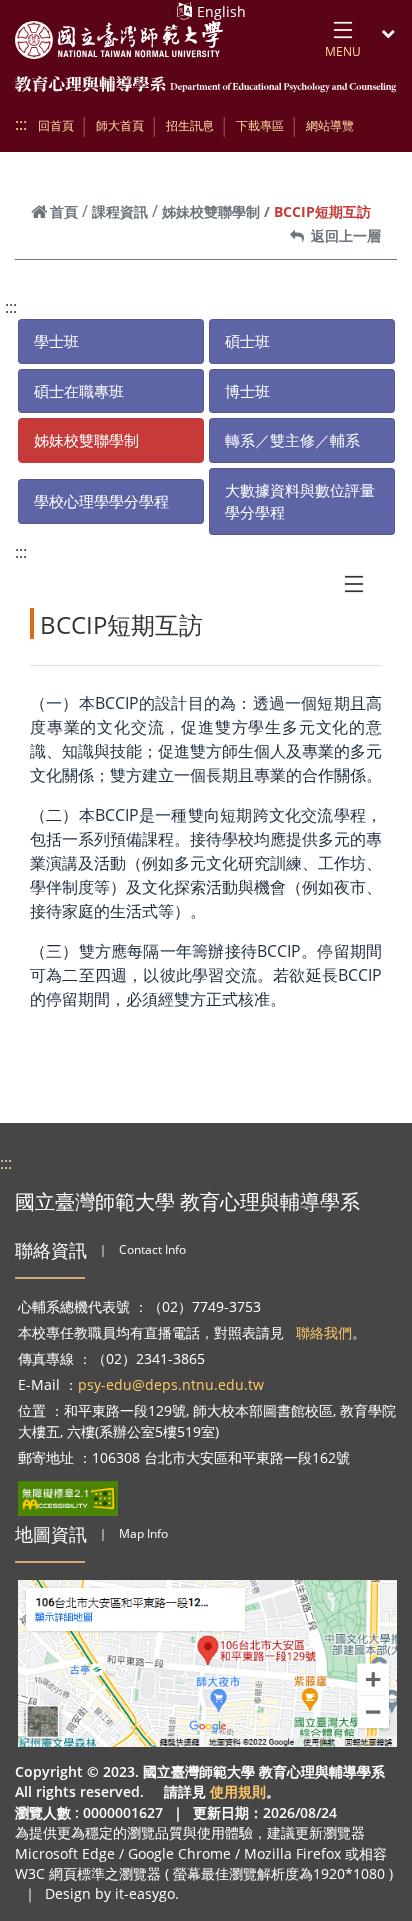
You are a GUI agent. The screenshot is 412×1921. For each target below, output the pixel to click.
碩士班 (247, 341)
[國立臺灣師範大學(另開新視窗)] (119, 40)
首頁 (64, 211)
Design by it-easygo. (112, 1893)
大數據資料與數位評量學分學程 (300, 501)
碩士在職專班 (79, 391)
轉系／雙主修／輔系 (292, 440)
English (221, 11)
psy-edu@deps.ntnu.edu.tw (171, 1384)
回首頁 (56, 125)
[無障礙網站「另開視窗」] (68, 1498)
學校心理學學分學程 (101, 501)
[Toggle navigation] (354, 584)
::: (21, 124)
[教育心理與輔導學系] (206, 85)
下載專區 (260, 125)
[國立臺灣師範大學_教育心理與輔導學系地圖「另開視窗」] (208, 1663)
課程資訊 (120, 211)
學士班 (56, 341)
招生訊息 (190, 125)
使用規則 (238, 1791)
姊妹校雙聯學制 (211, 211)
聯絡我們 (324, 1332)
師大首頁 (120, 125)
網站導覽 (330, 125)
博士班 (247, 391)
